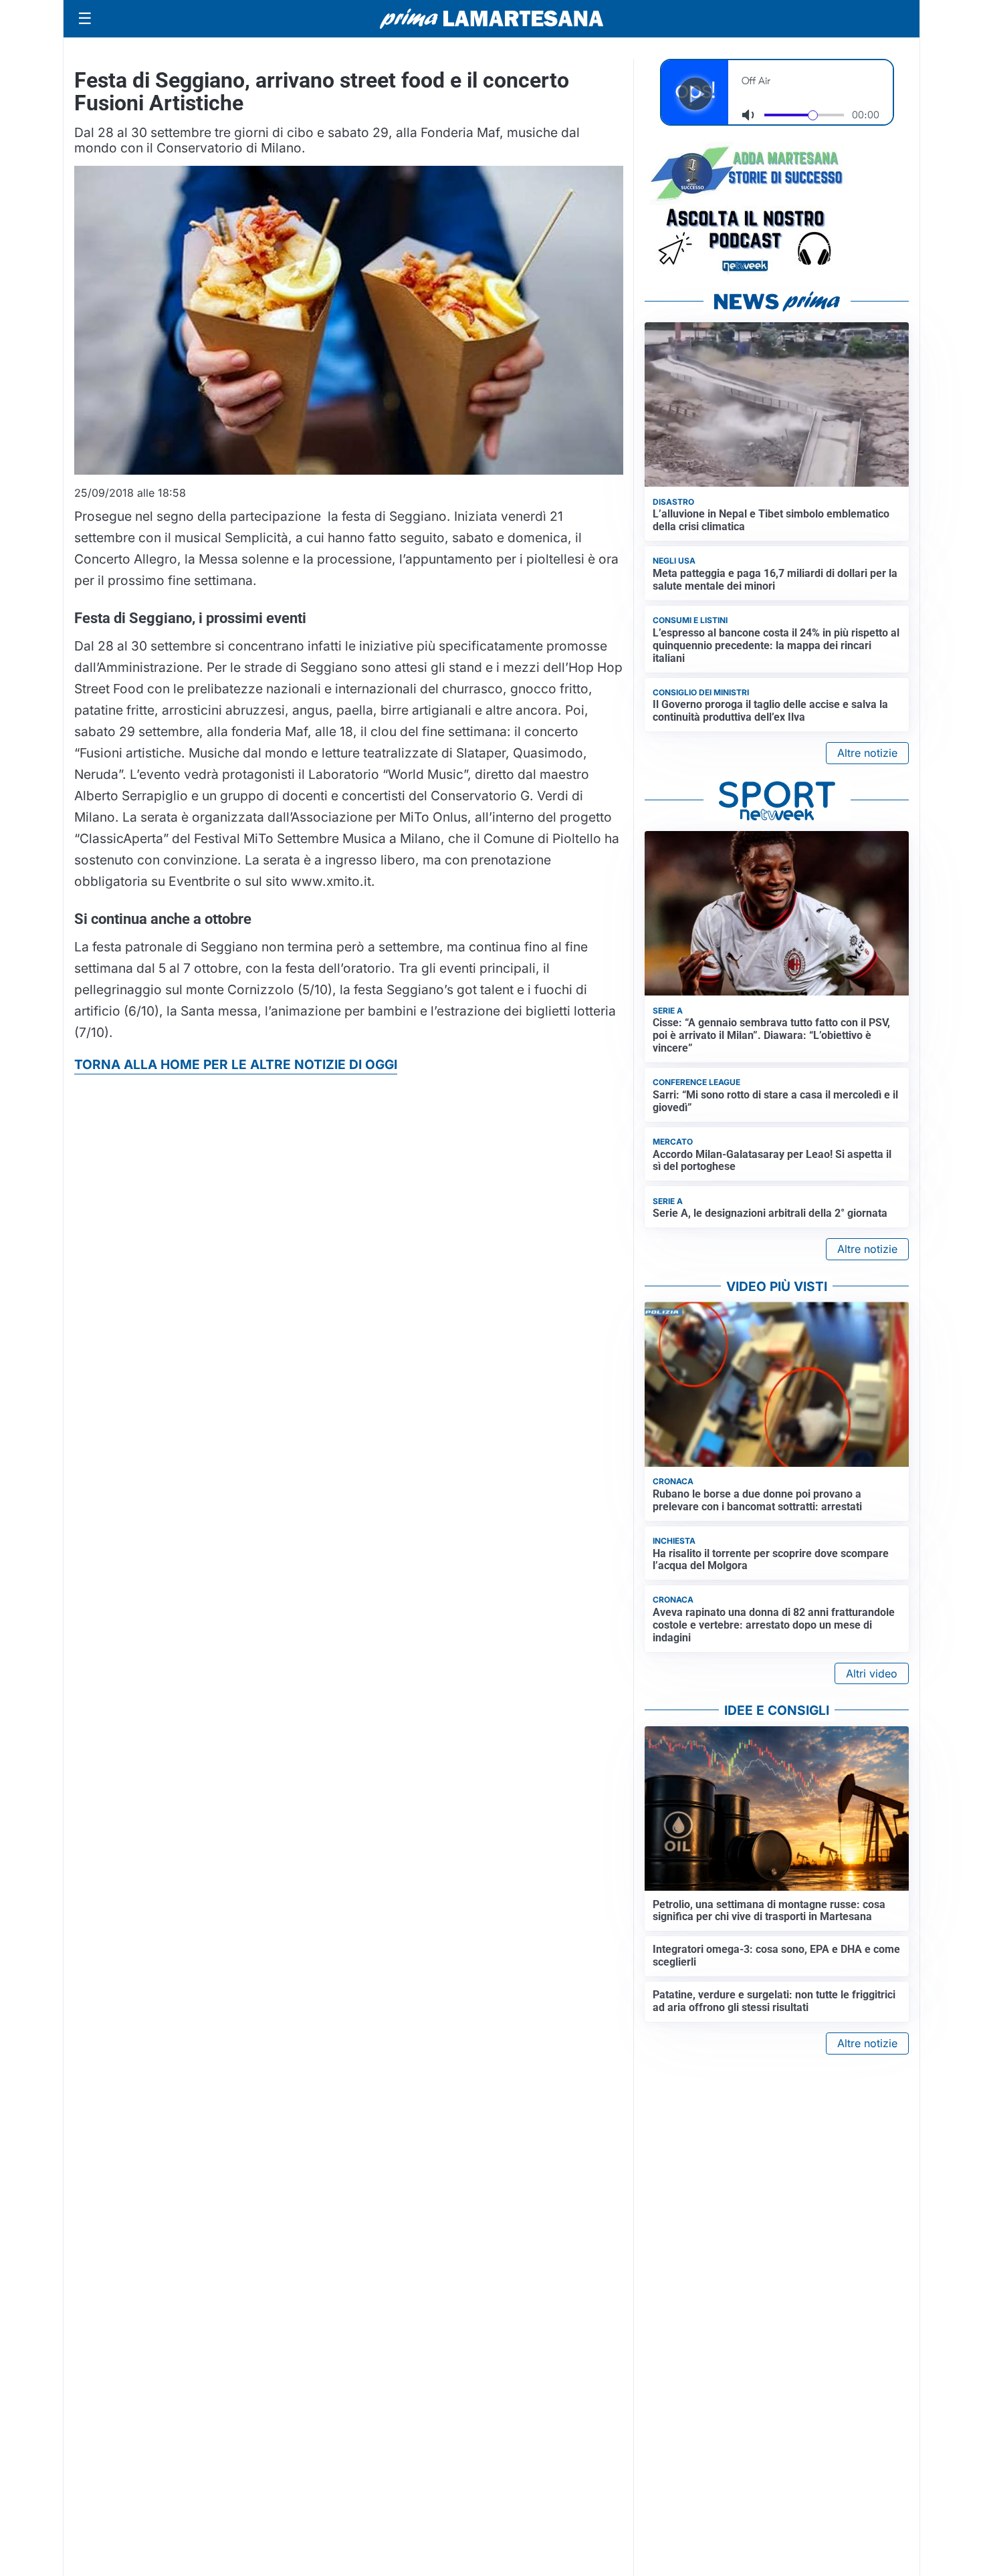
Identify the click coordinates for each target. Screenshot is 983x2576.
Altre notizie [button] (867, 753)
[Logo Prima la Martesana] (491, 19)
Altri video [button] (872, 1673)
